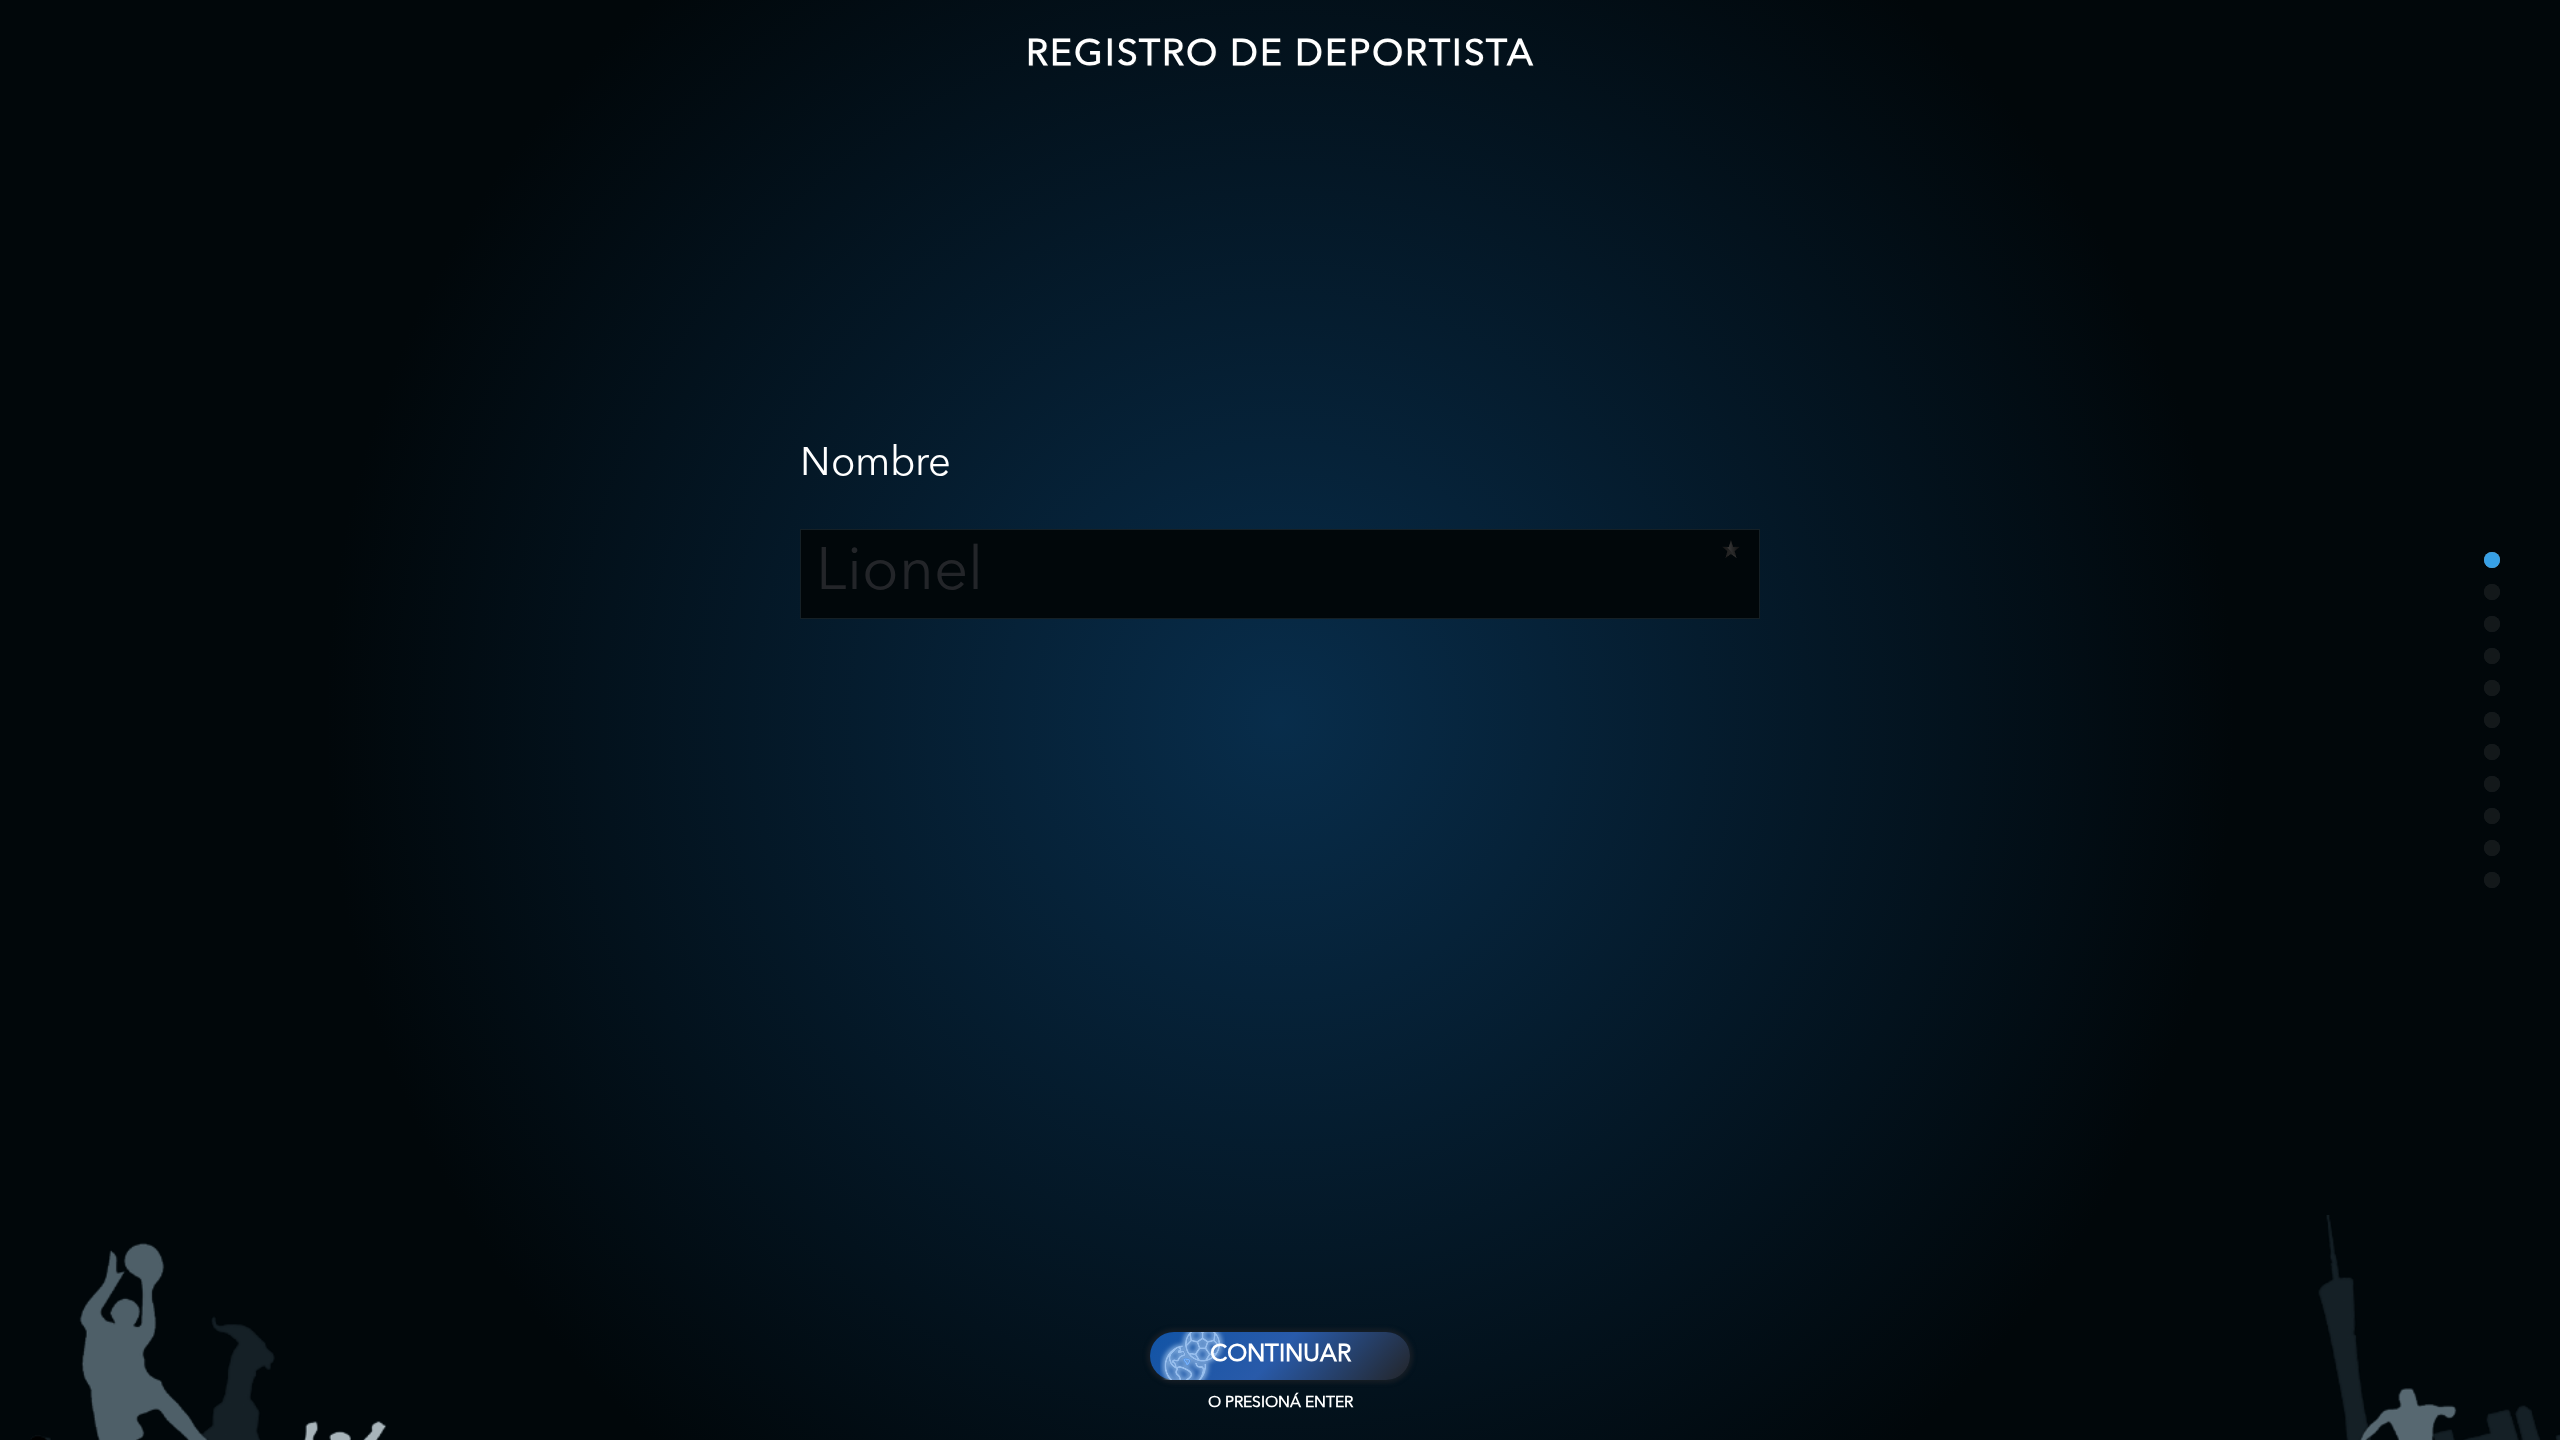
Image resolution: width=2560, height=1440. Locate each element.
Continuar (1280, 1355)
